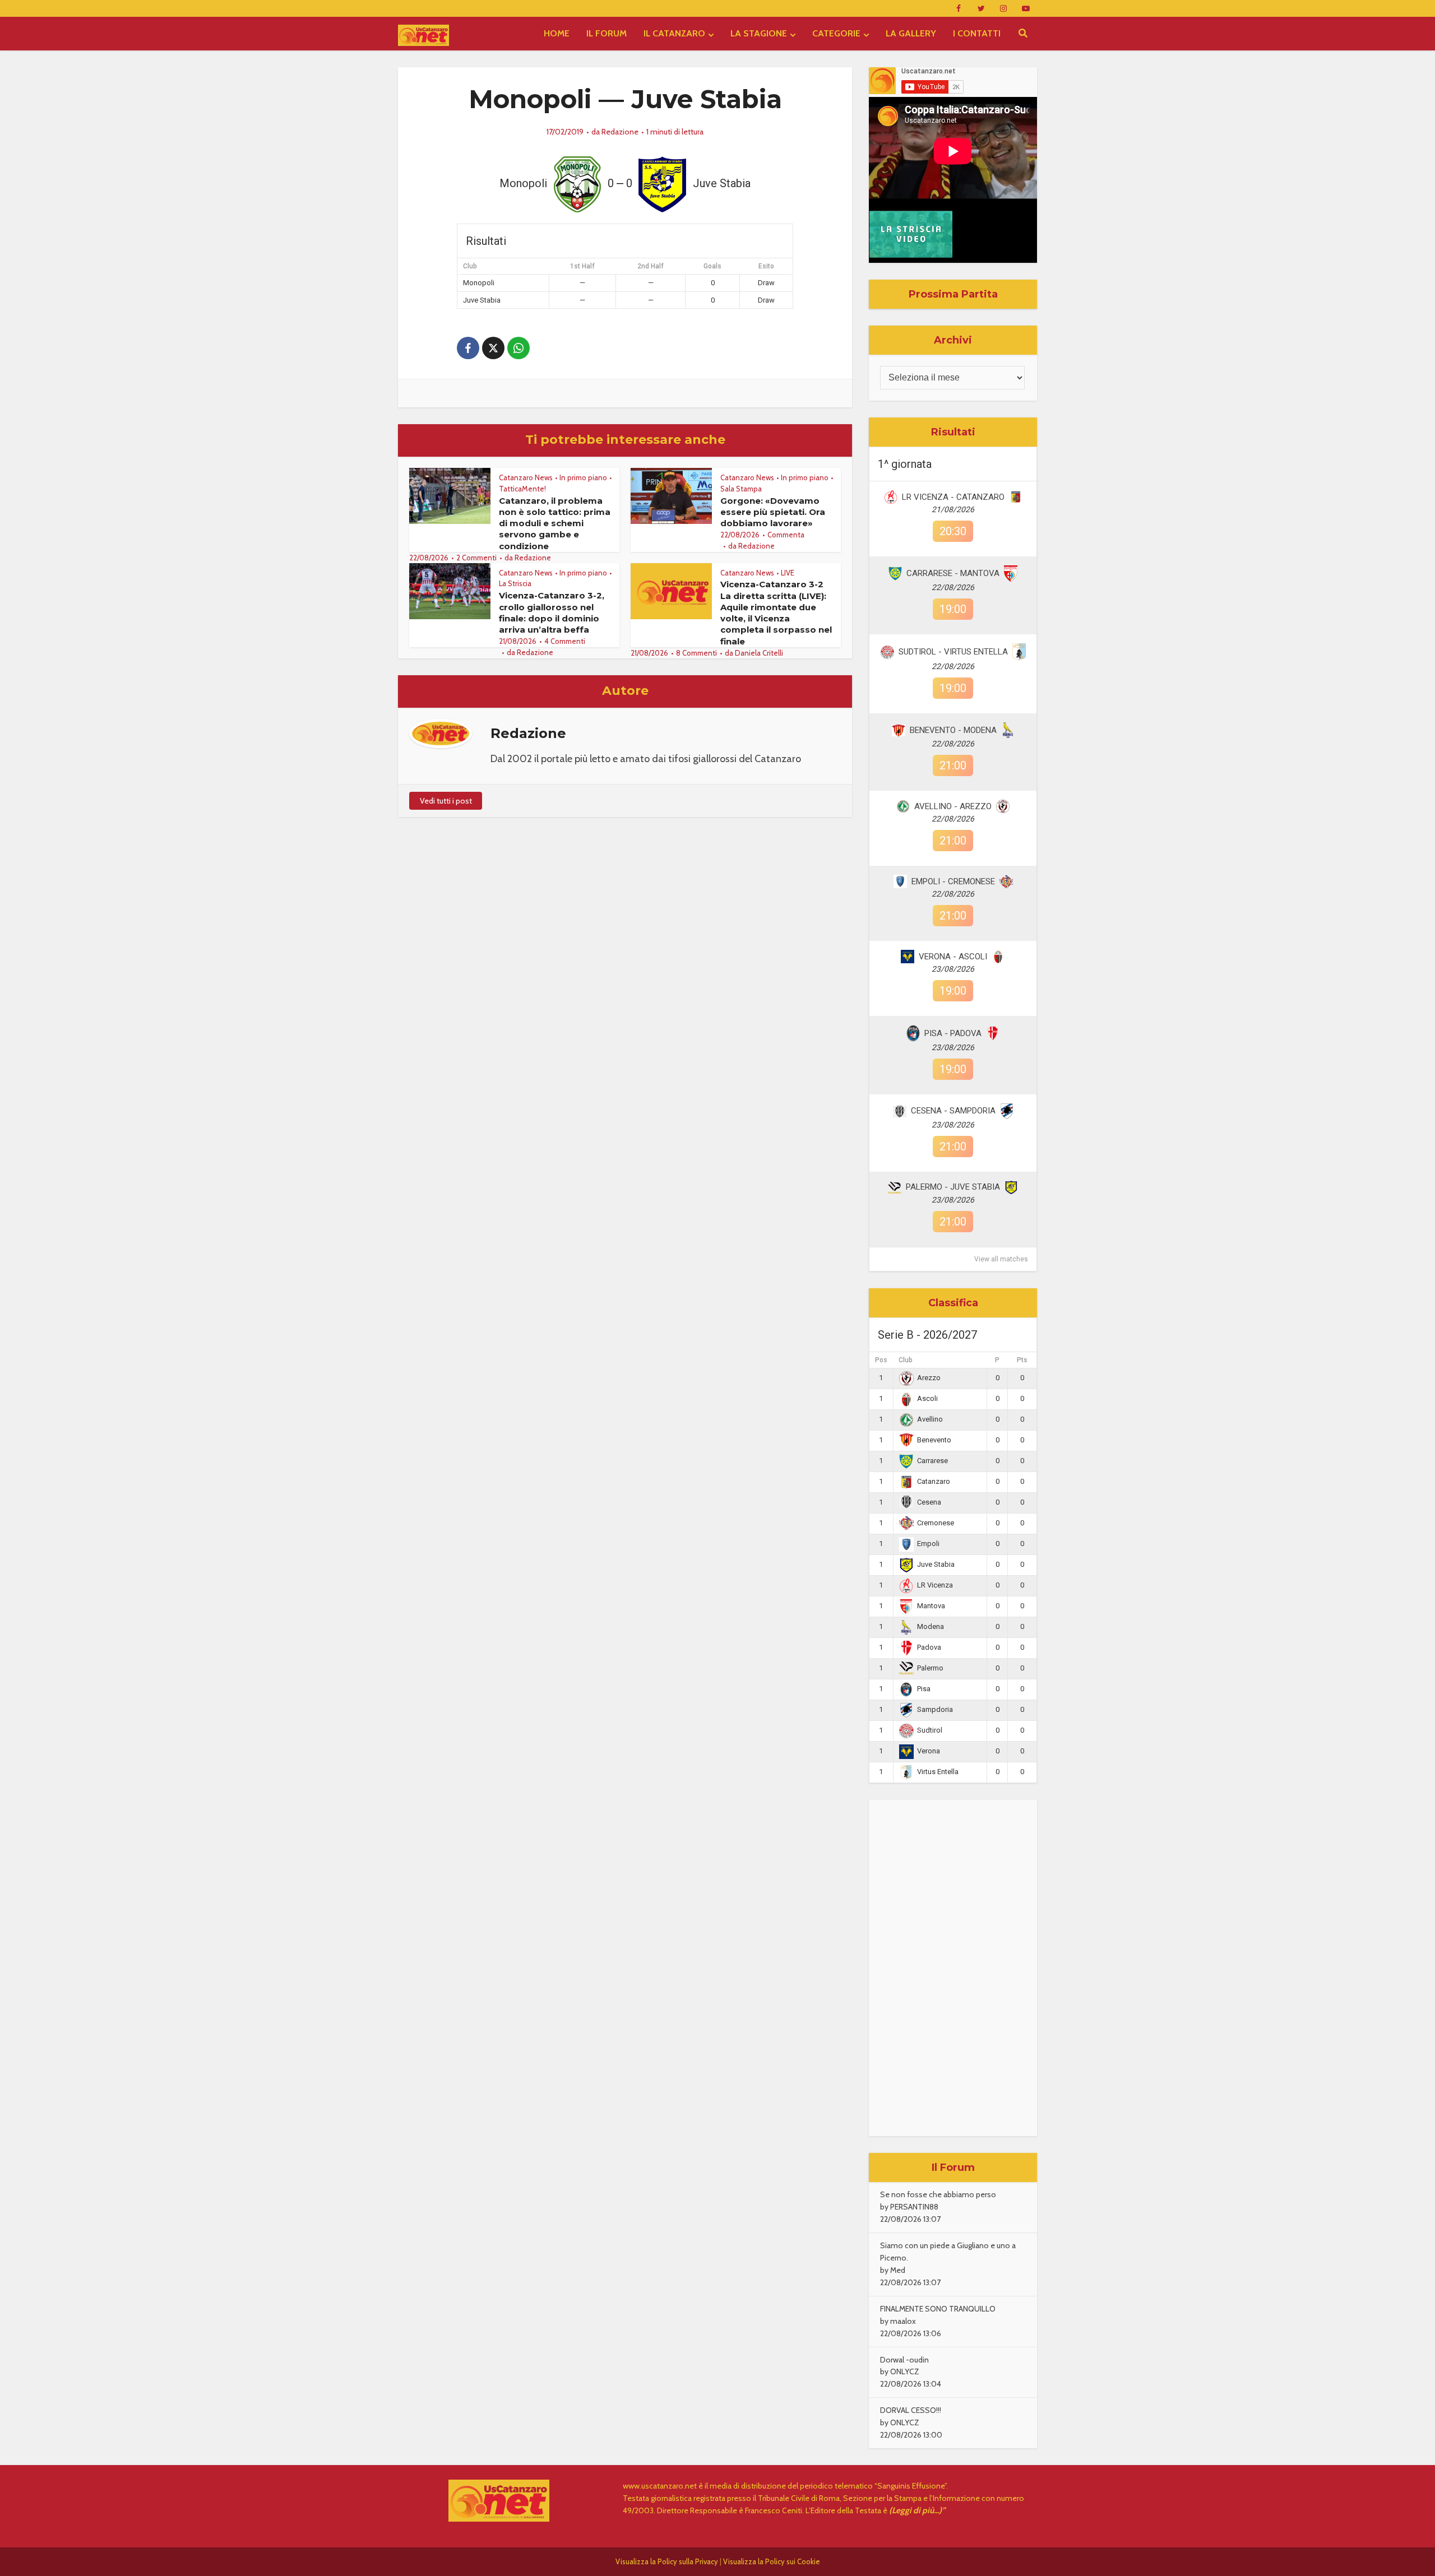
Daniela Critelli (759, 653)
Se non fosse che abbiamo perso (938, 2194)
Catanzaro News (526, 477)
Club (906, 1360)
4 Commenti (565, 641)
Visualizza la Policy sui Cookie (772, 2561)
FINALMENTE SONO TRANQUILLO (938, 2309)
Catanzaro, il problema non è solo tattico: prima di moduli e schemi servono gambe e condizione (555, 523)
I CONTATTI (977, 33)
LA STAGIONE (759, 33)
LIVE (788, 573)
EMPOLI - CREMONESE (953, 881)
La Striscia (515, 583)
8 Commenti (696, 653)
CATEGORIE (836, 33)
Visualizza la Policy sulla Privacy (667, 2561)
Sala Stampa (741, 489)
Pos (881, 1360)
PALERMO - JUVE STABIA (953, 1187)
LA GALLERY (911, 33)
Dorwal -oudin (904, 2360)
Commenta (786, 535)
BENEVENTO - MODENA (953, 730)
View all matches (1001, 1259)
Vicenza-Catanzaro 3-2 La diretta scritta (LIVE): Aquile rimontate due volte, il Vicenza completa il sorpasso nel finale (776, 612)
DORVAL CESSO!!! (911, 2410)
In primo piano (583, 477)
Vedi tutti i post (446, 801)
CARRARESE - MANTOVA (953, 573)
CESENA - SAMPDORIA (953, 1111)
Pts (1022, 1360)
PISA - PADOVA (953, 1033)
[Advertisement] (953, 1968)
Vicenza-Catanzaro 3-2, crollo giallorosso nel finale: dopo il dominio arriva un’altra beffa (552, 612)
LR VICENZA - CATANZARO (953, 497)
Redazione (620, 132)
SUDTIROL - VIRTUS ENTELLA (953, 652)
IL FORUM (607, 33)
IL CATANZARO (674, 33)
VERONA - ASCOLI (953, 957)
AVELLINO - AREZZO (953, 806)
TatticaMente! (522, 489)
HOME (557, 33)
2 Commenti (476, 558)
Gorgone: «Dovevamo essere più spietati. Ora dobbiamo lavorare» (773, 512)
